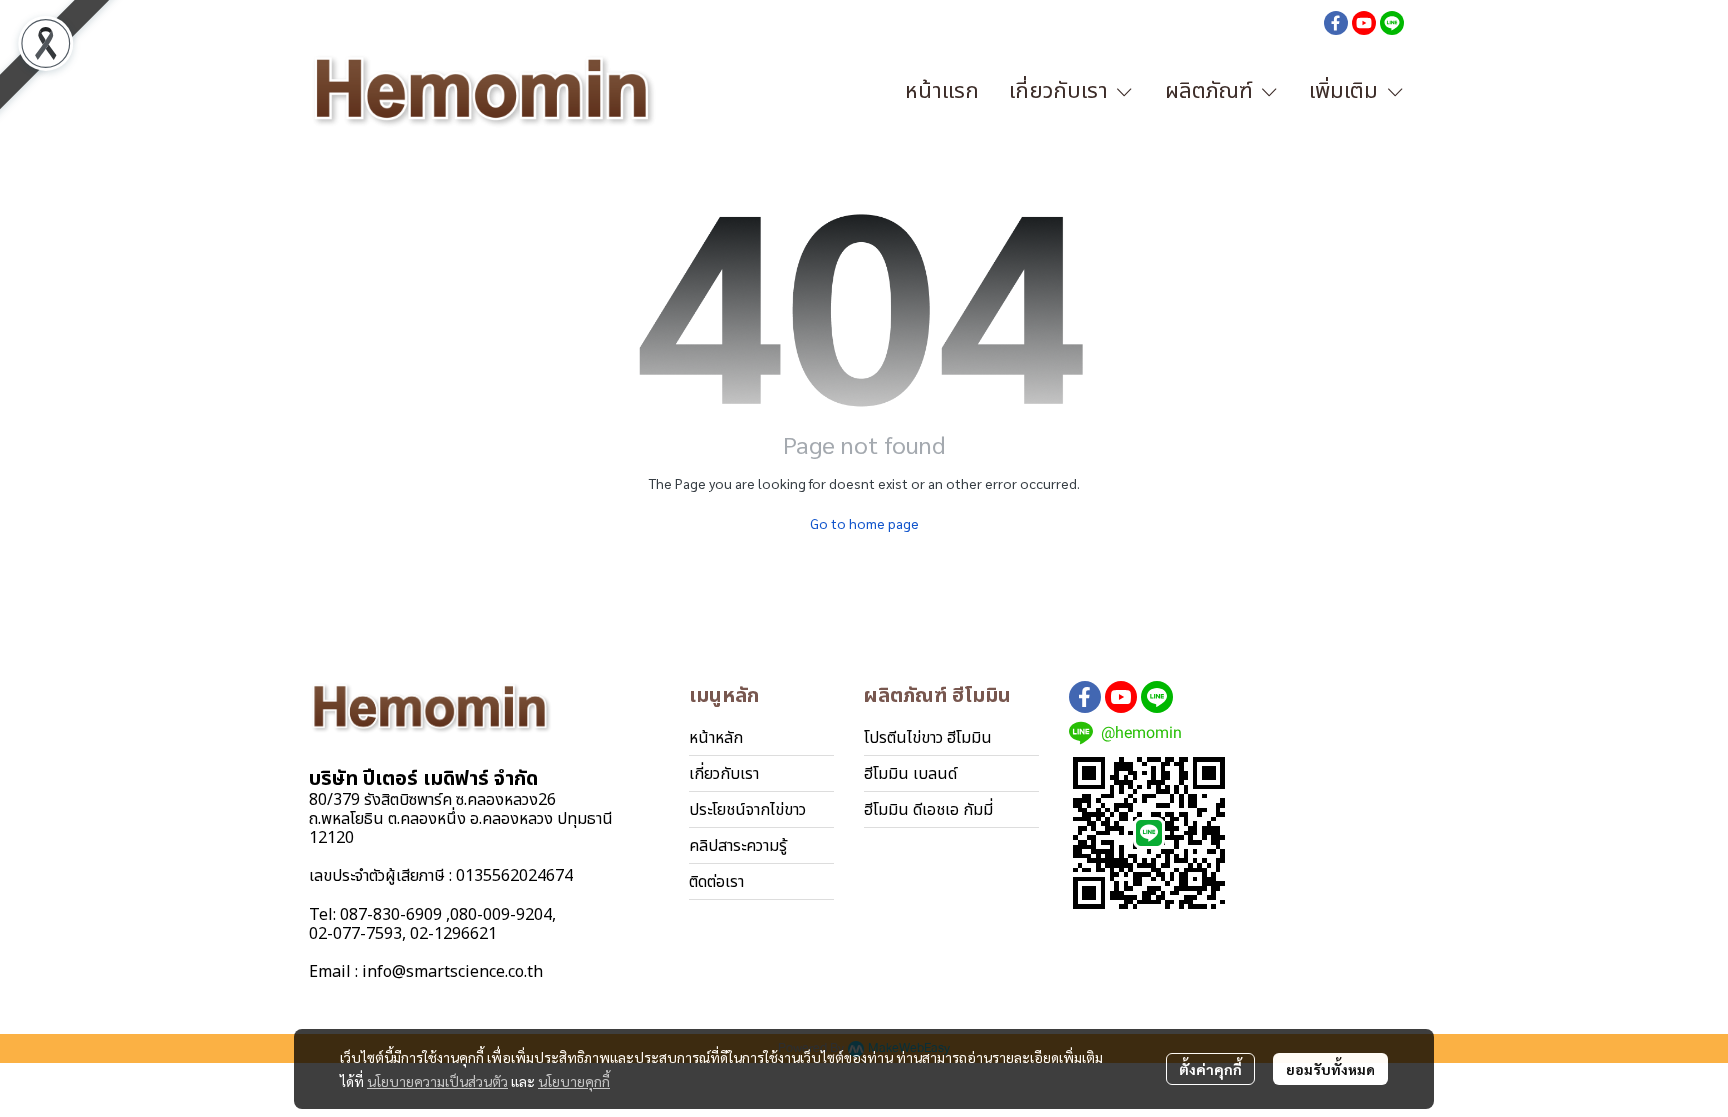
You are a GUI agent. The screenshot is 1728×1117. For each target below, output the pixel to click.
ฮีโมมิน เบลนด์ (910, 774)
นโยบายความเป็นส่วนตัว (437, 1081)
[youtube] (1364, 22)
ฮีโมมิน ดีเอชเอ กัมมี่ (928, 810)
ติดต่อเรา (716, 882)
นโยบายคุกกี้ (574, 1081)
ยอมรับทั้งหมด (1330, 1069)
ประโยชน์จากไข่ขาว (747, 810)
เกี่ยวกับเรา (724, 774)
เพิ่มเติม (1346, 91)
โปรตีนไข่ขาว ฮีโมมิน (928, 738)
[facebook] (1336, 22)
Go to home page (864, 523)
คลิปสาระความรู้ (738, 846)
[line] (1392, 22)
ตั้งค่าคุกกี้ (1210, 1069)
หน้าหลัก (716, 738)
